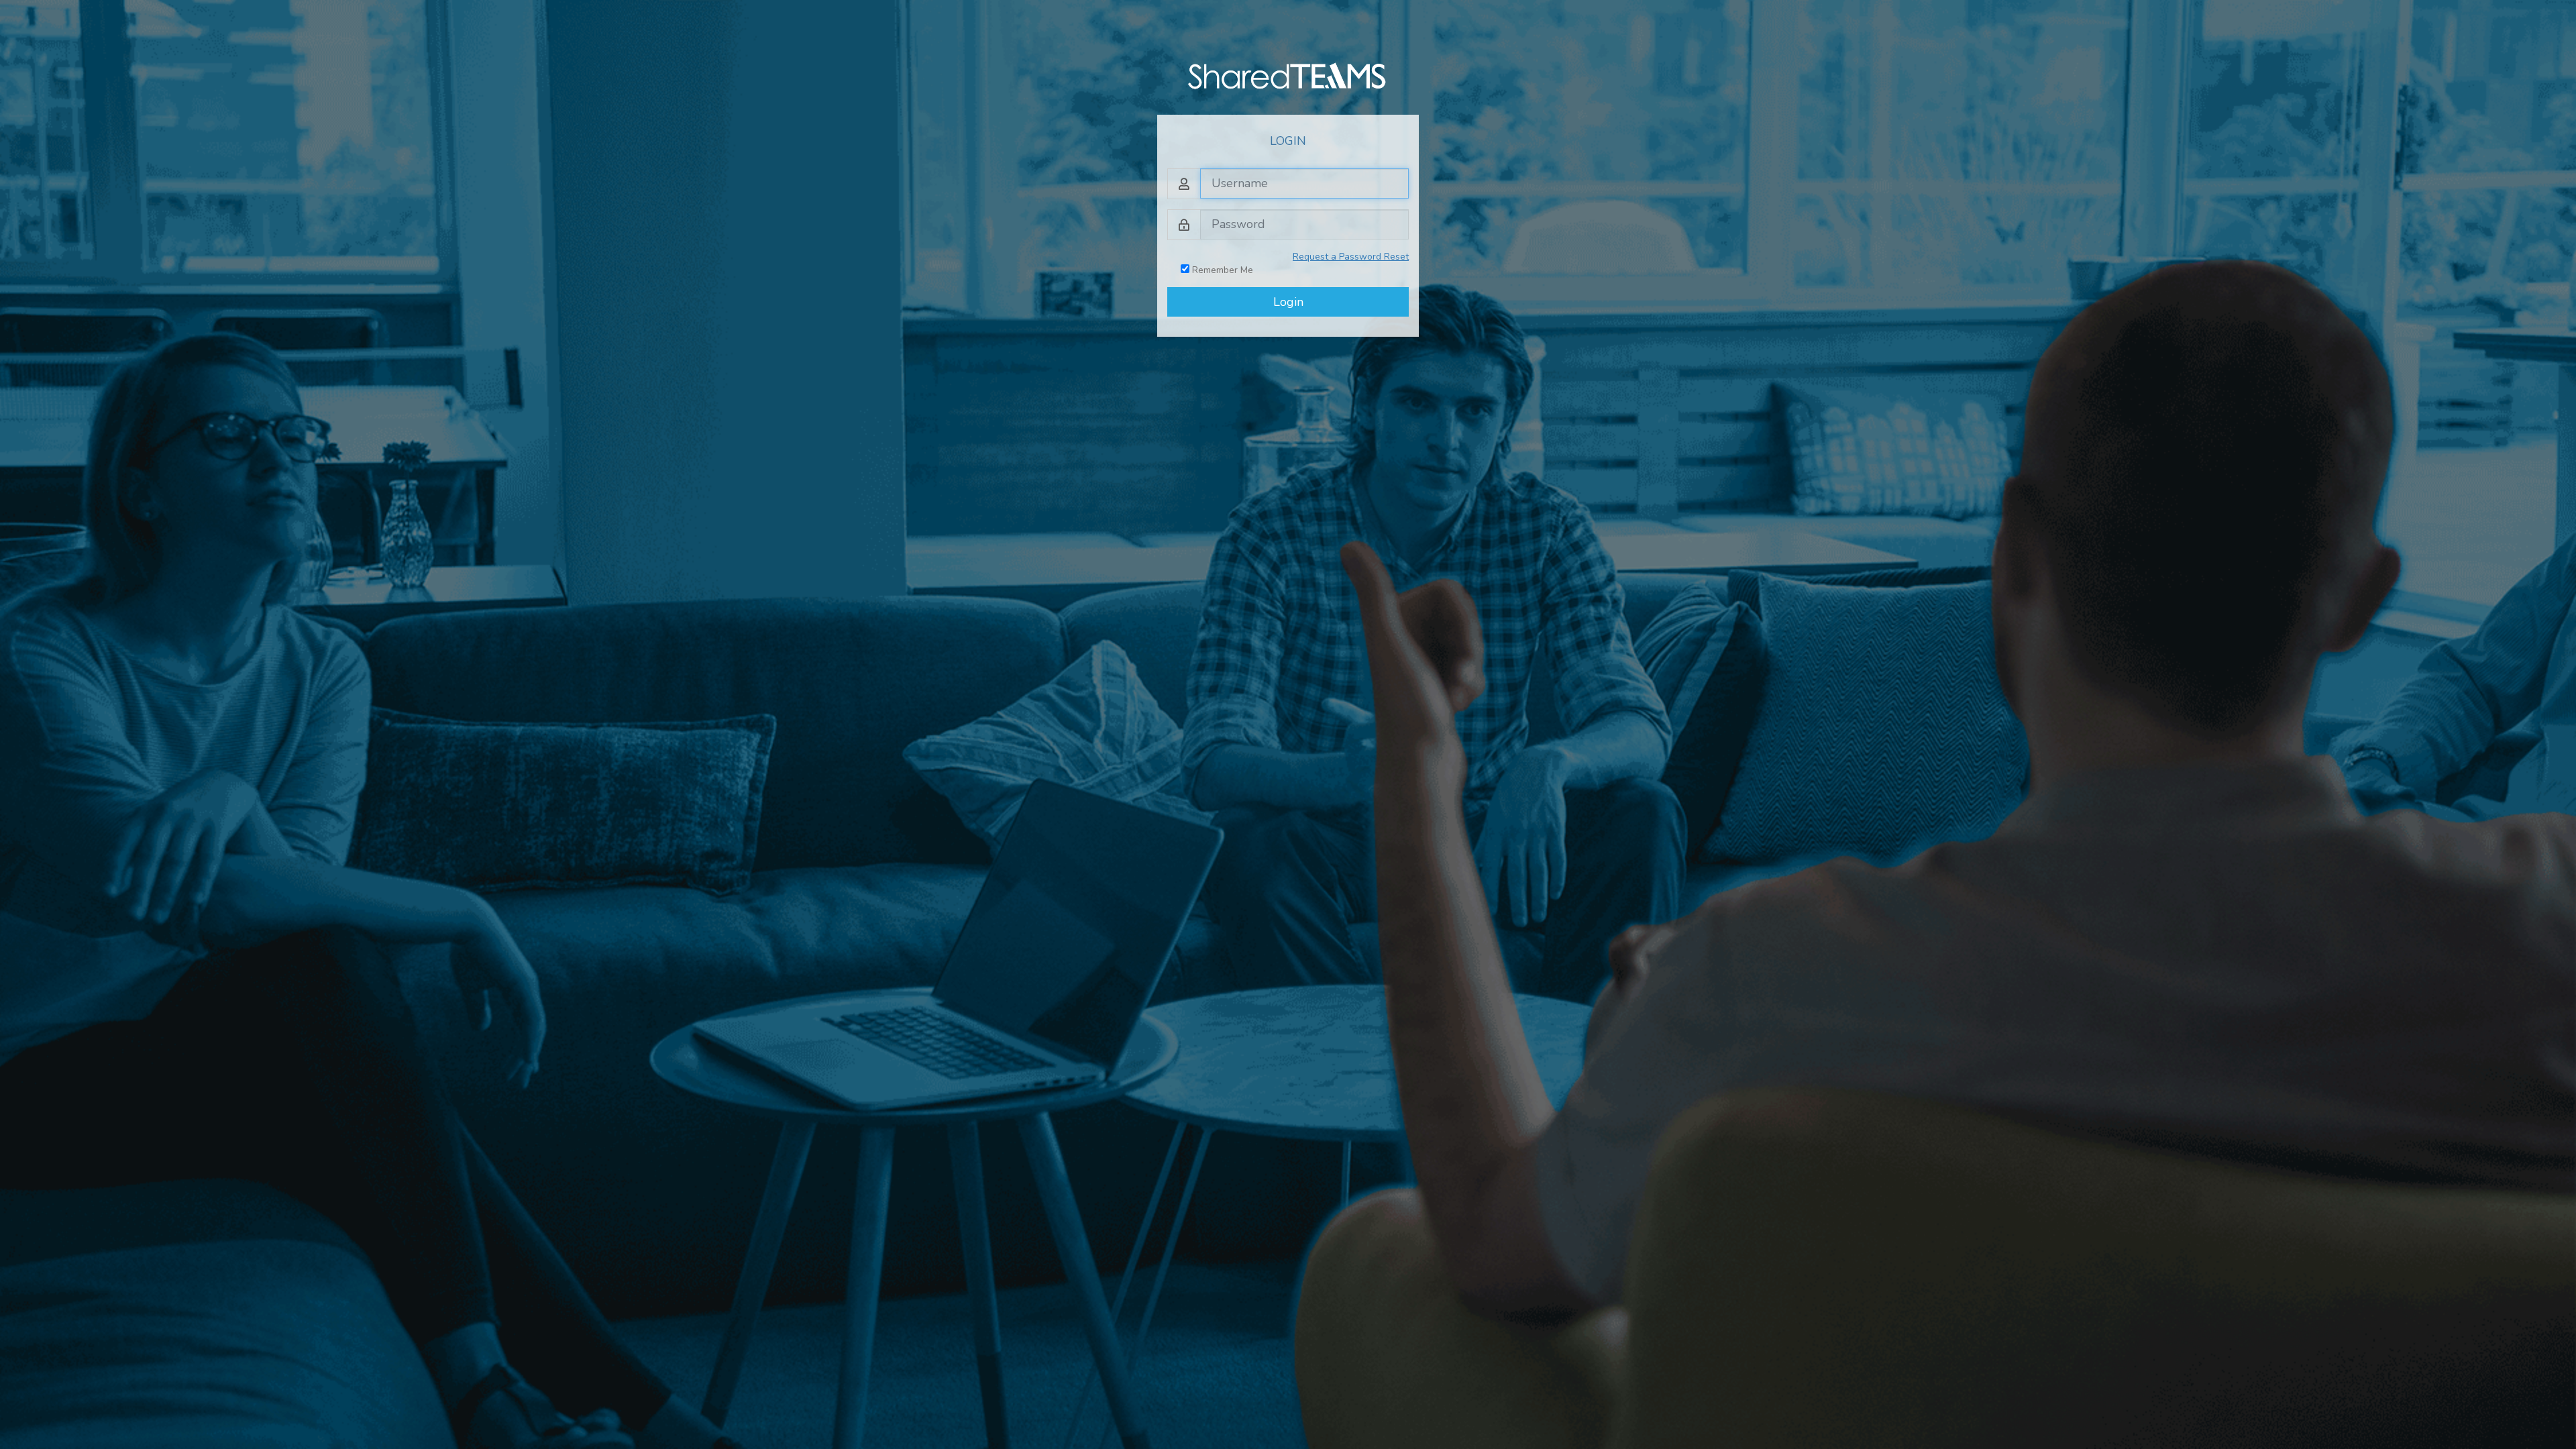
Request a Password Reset (1351, 257)
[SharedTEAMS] (1288, 75)
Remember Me (1221, 270)
